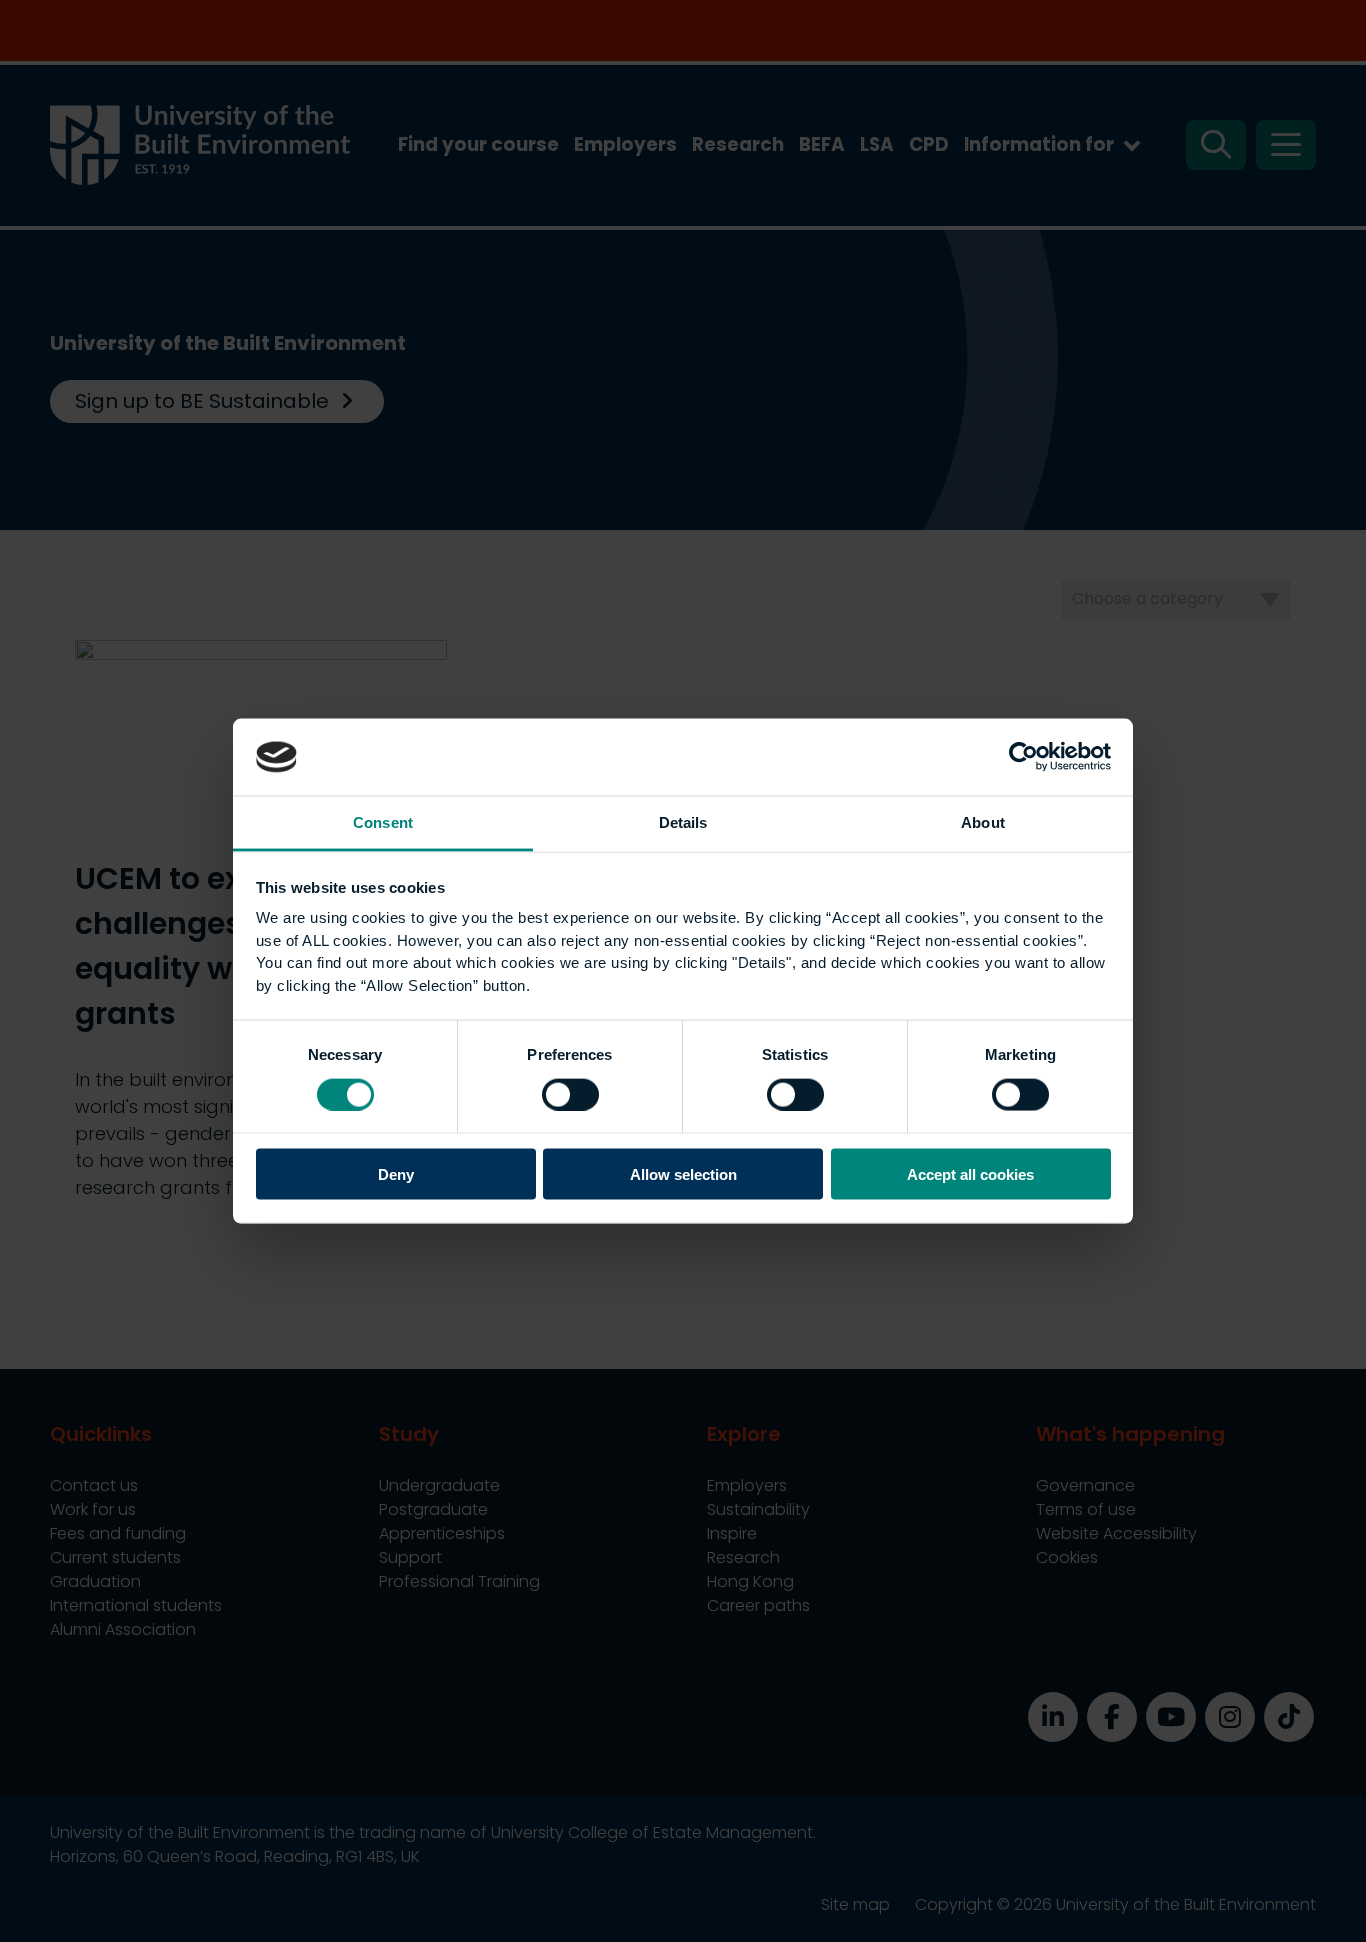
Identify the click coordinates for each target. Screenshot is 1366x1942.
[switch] (570, 1094)
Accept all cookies (970, 1174)
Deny (396, 1174)
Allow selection (683, 1174)
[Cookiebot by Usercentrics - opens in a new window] (1023, 757)
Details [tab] (683, 821)
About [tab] (983, 821)
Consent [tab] (383, 821)
